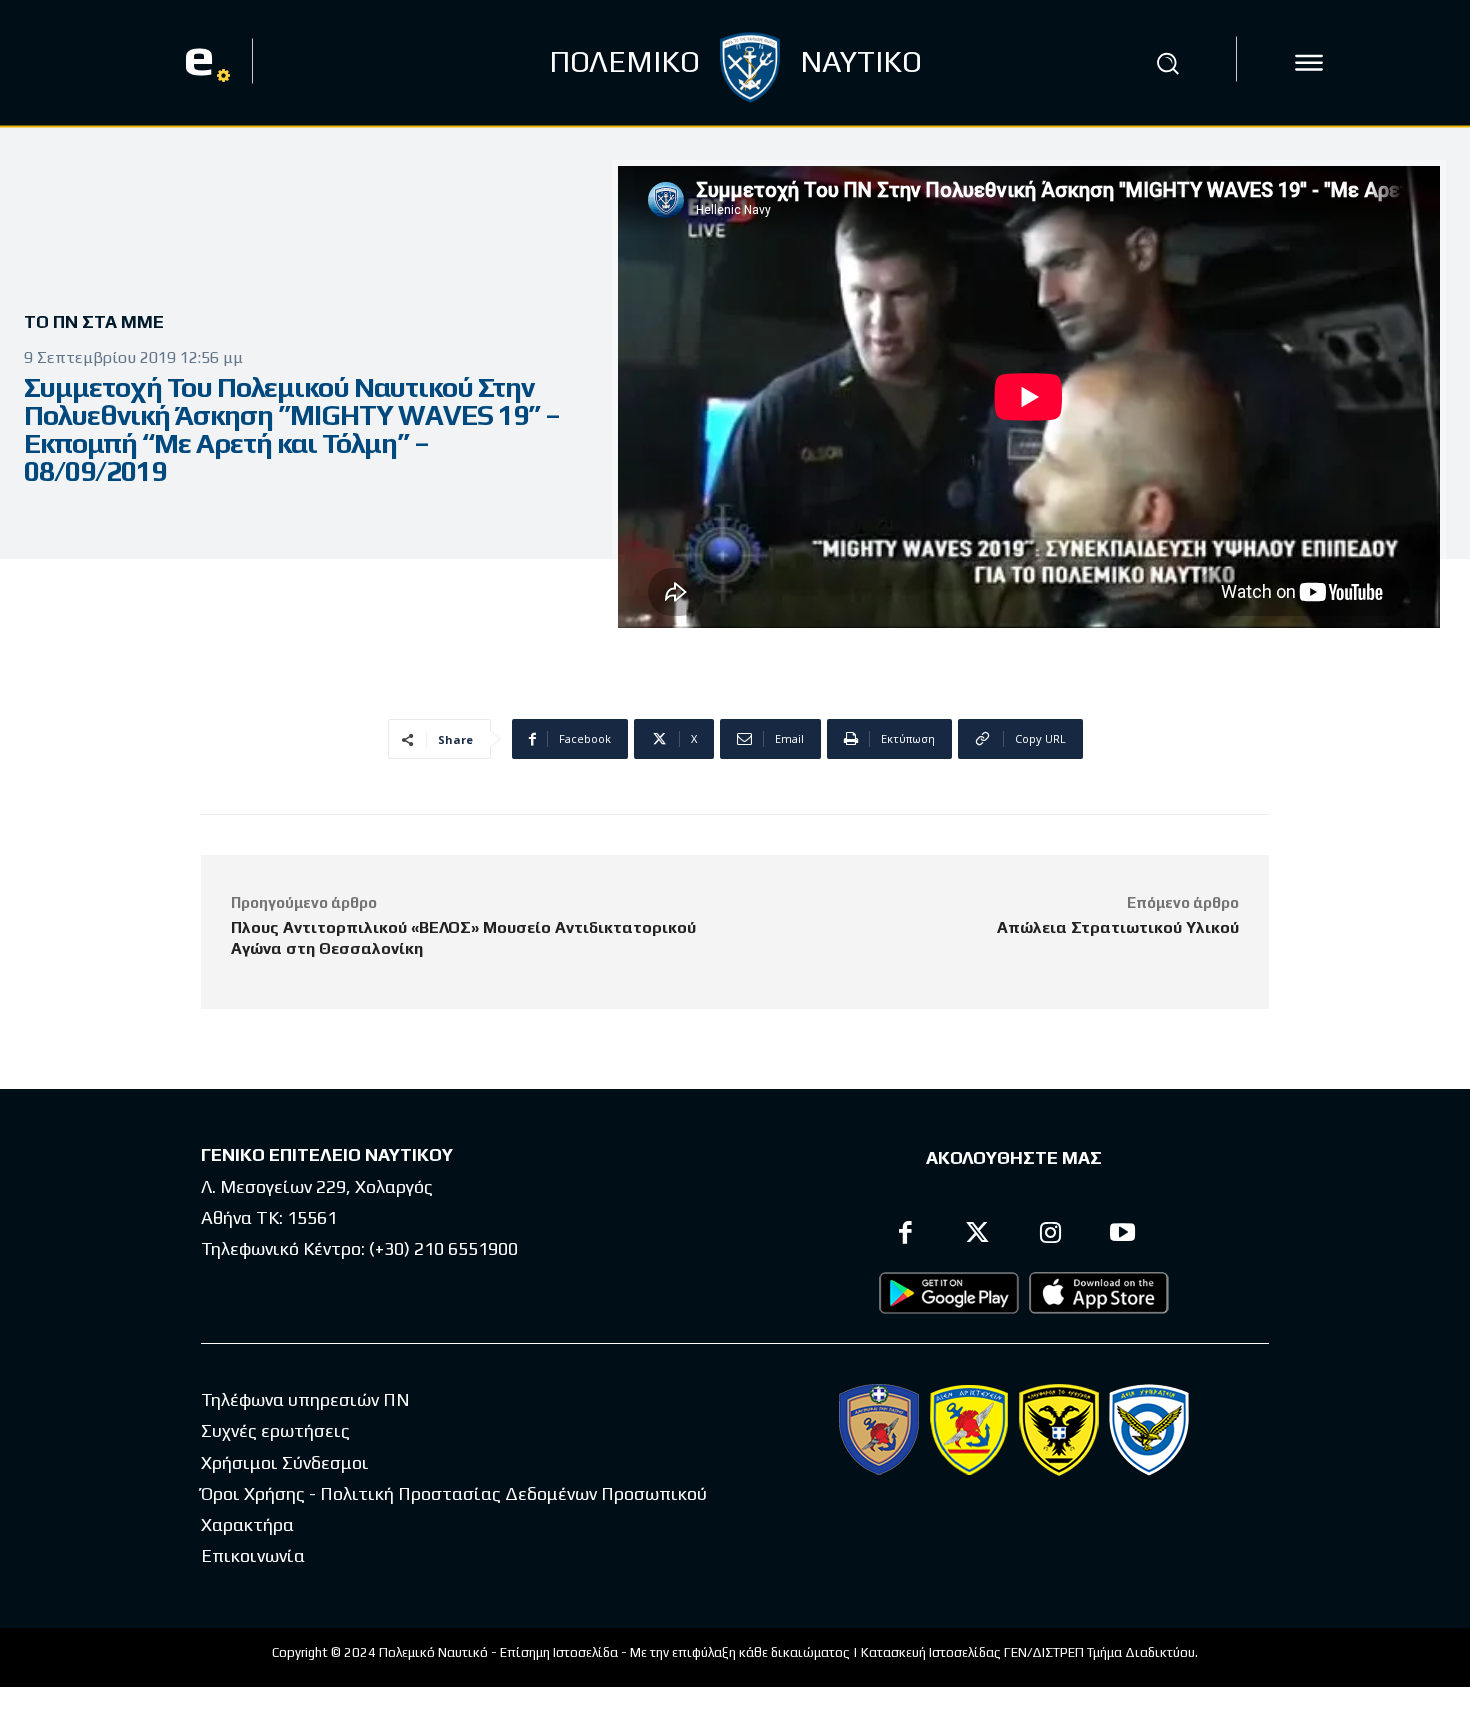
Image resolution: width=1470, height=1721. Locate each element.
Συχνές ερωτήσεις (275, 1430)
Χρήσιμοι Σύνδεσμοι (285, 1462)
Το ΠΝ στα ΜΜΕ (94, 321)
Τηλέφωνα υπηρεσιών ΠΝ (305, 1399)
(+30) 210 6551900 (443, 1248)
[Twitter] (978, 1235)
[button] (1168, 63)
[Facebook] (905, 1235)
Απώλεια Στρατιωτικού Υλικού (1118, 927)
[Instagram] (1050, 1235)
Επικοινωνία (253, 1555)
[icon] (1309, 63)
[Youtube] (1123, 1235)
